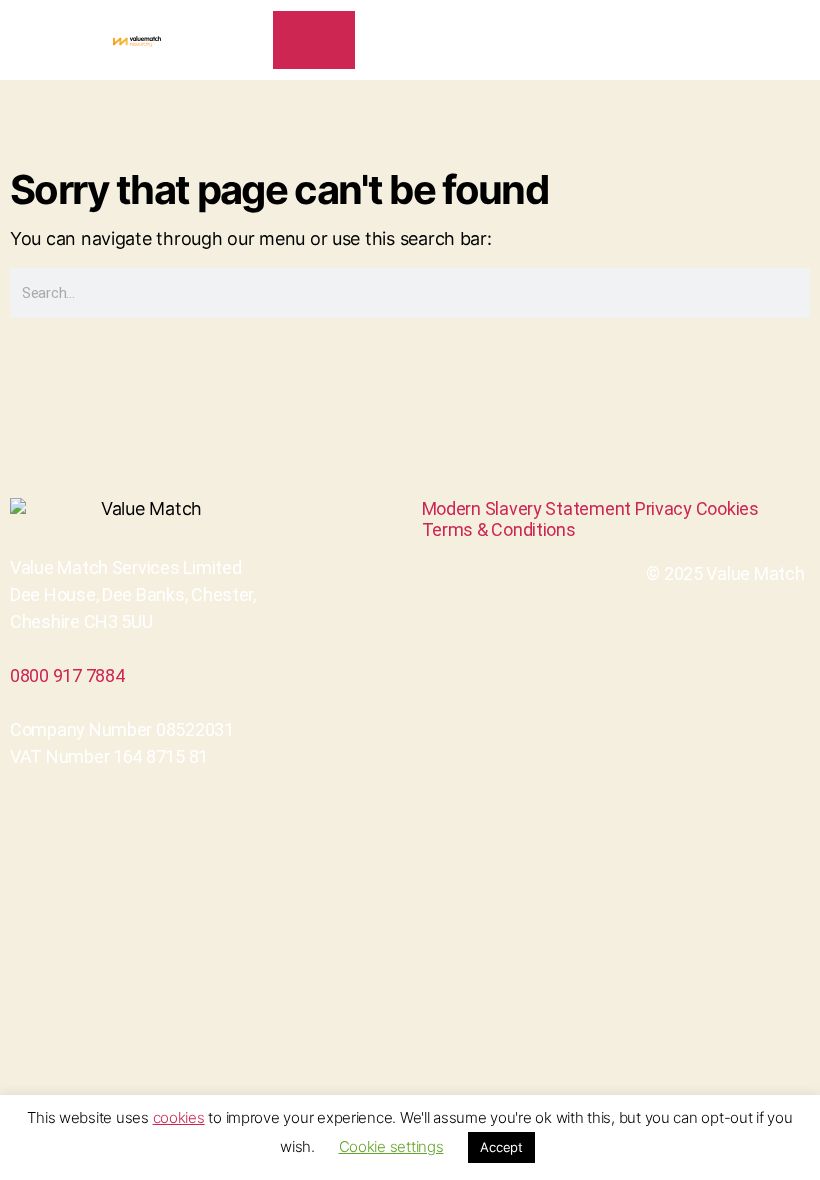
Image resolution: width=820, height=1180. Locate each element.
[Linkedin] (388, 512)
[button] (794, 40)
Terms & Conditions (499, 529)
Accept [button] (501, 1147)
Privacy (663, 508)
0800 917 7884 (67, 675)
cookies (179, 1117)
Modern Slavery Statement (527, 508)
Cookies (727, 508)
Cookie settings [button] (391, 1146)
